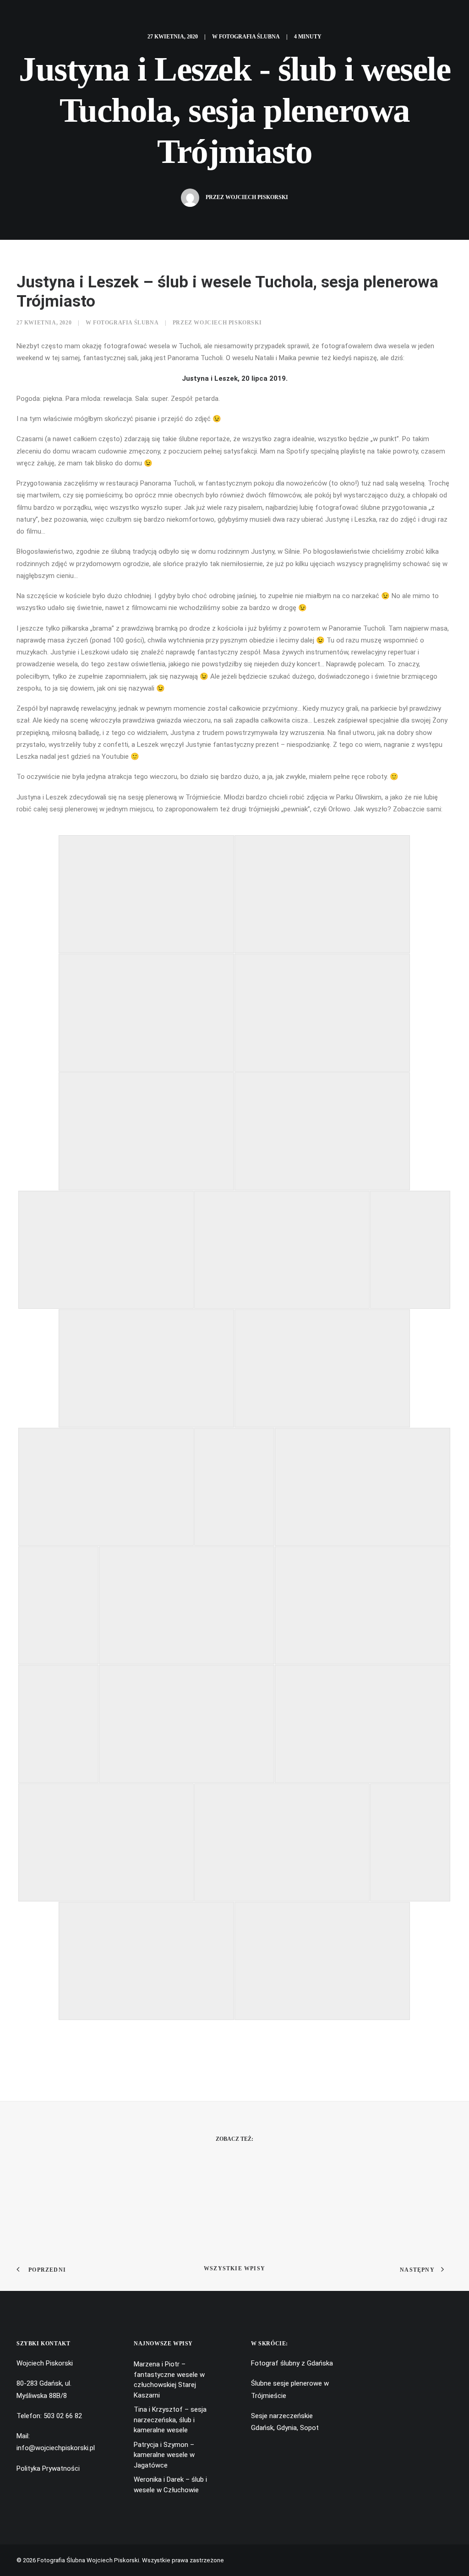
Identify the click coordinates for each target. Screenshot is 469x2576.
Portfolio (185, 17)
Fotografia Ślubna (249, 37)
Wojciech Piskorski (257, 197)
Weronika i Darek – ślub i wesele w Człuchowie (170, 2485)
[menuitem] (22, 17)
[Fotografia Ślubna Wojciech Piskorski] (385, 17)
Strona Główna (121, 17)
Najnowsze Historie (258, 17)
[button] (22, 17)
